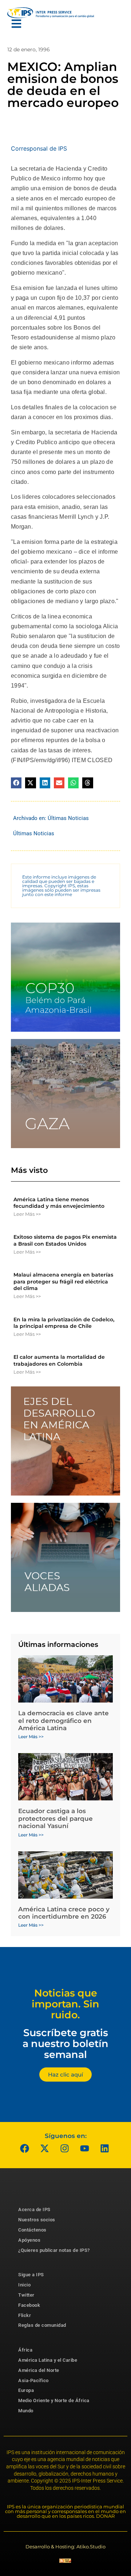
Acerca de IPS (34, 2209)
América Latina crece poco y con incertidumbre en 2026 (64, 1913)
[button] (16, 783)
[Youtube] (85, 2148)
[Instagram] (65, 2148)
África (25, 2350)
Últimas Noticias (68, 818)
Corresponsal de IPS (39, 148)
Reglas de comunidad (42, 2325)
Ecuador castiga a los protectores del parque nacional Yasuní (55, 1818)
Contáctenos (32, 2230)
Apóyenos (29, 2240)
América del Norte (39, 2370)
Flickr (25, 2315)
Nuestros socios (37, 2220)
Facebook (29, 2305)
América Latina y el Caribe (48, 2360)
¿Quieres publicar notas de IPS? (54, 2250)
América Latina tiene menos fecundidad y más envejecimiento (59, 1203)
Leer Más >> (27, 1214)
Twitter (26, 2295)
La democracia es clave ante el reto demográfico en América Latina (63, 1721)
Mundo (26, 2411)
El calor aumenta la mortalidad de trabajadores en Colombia (59, 1360)
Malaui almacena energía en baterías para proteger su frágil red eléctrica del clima (63, 1281)
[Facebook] (25, 2148)
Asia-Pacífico (33, 2380)
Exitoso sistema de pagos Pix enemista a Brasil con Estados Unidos (65, 1240)
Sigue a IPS (31, 2275)
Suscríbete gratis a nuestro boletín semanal (65, 2043)
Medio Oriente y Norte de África (54, 2400)
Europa (26, 2390)
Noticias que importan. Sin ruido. (65, 2004)
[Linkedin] (105, 2148)
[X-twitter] (45, 2148)
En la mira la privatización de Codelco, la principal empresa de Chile (64, 1323)
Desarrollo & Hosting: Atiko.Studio (65, 2547)
